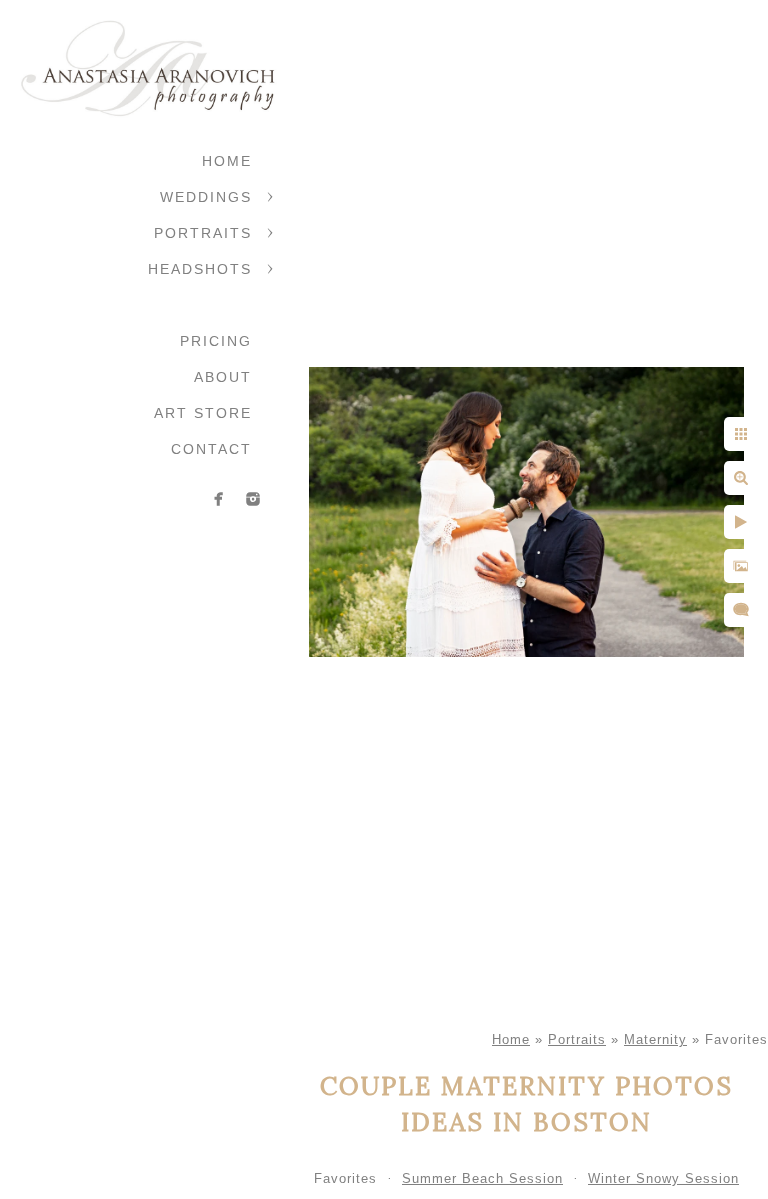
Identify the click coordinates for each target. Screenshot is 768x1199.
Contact (211, 449)
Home (227, 161)
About (223, 377)
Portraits (203, 233)
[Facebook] (219, 499)
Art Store (203, 413)
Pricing (216, 341)
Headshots (200, 269)
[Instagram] (253, 499)
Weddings (206, 197)
